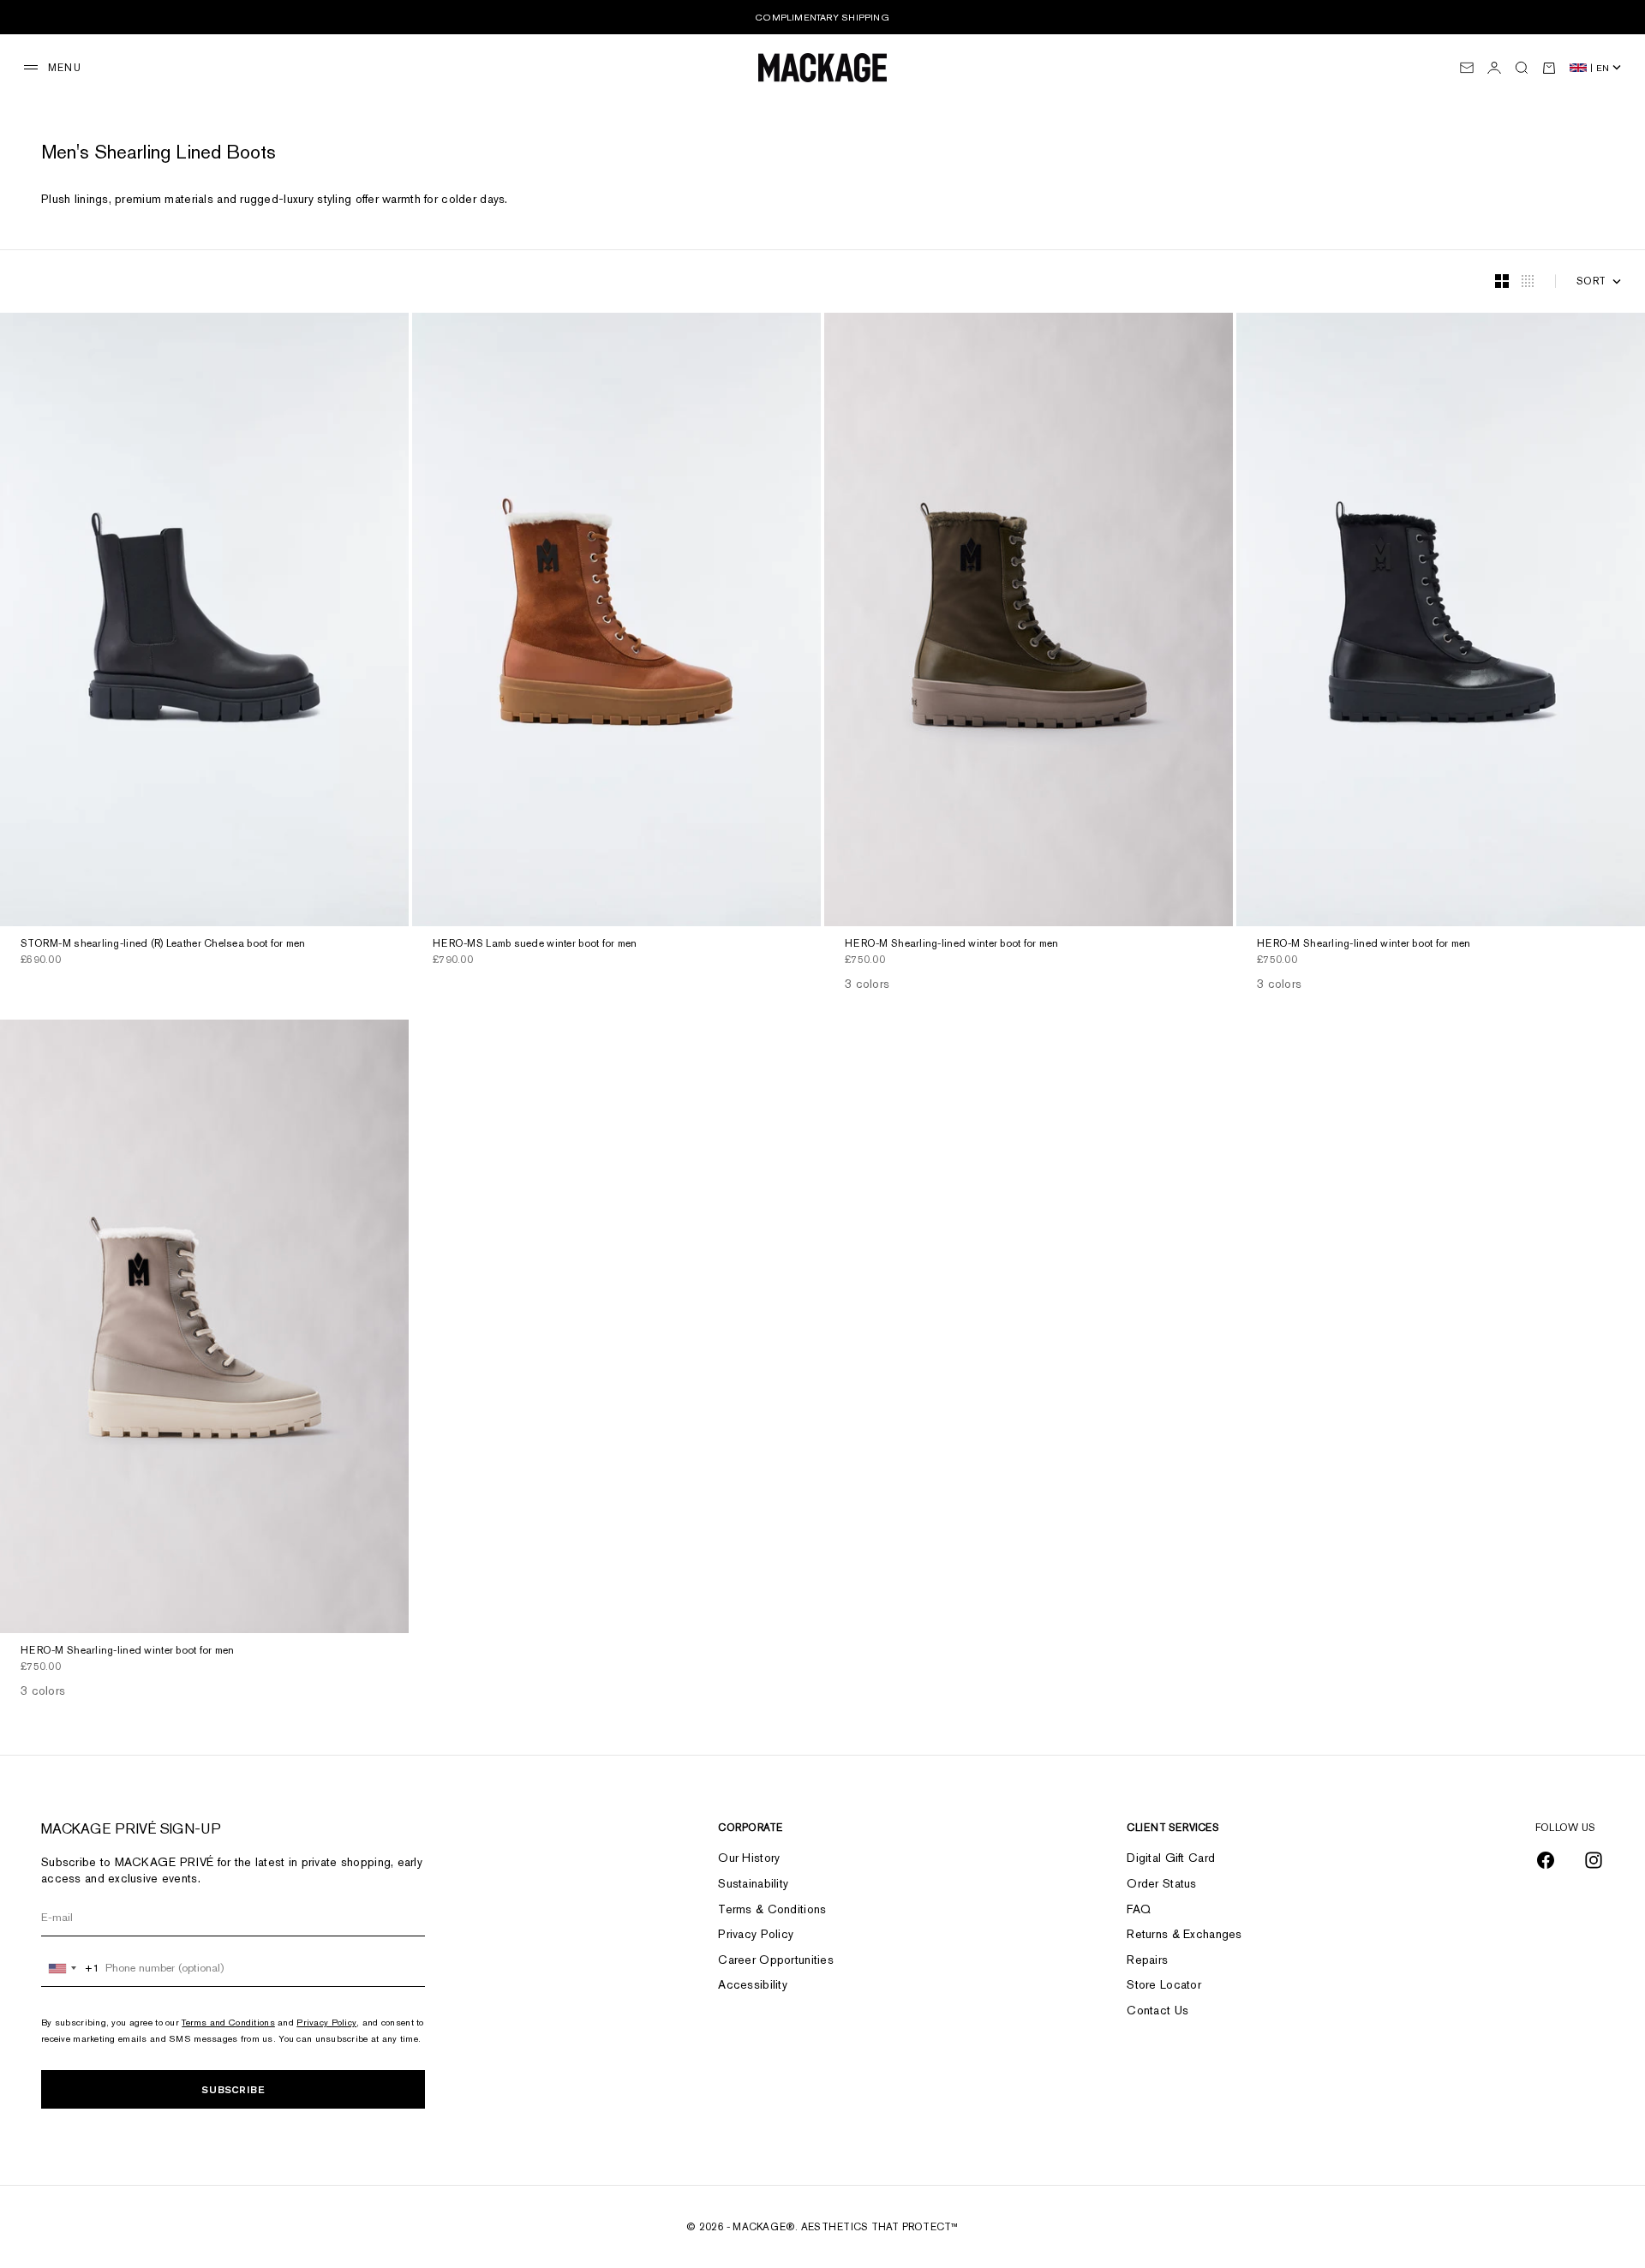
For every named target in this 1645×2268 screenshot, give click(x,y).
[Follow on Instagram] (1594, 1860)
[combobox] (71, 1968)
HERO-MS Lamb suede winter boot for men (535, 945)
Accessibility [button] (753, 1984)
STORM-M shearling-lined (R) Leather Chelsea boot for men (163, 945)
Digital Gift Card (1171, 1858)
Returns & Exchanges (1184, 1934)
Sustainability (753, 1883)
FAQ (1139, 1909)
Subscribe (233, 2089)
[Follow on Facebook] (1546, 1860)
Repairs (1147, 1960)
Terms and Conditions (228, 2022)
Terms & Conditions (772, 1909)
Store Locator (1164, 1984)
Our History (749, 1858)
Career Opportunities (776, 1960)
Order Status (1161, 1883)
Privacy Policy (326, 2022)
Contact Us (1157, 2010)
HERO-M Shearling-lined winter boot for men (952, 945)
